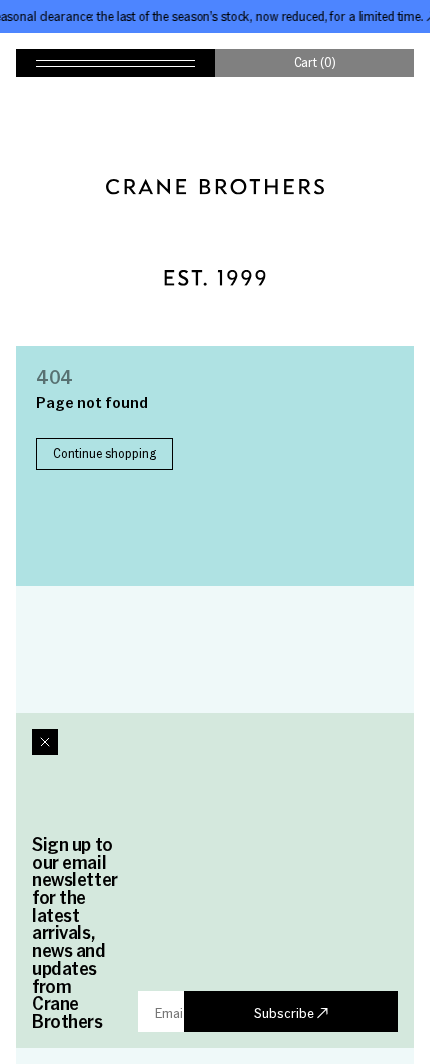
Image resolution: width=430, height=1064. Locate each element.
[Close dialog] (45, 742)
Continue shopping (104, 453)
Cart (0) (315, 62)
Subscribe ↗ (291, 1012)
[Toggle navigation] (115, 63)
